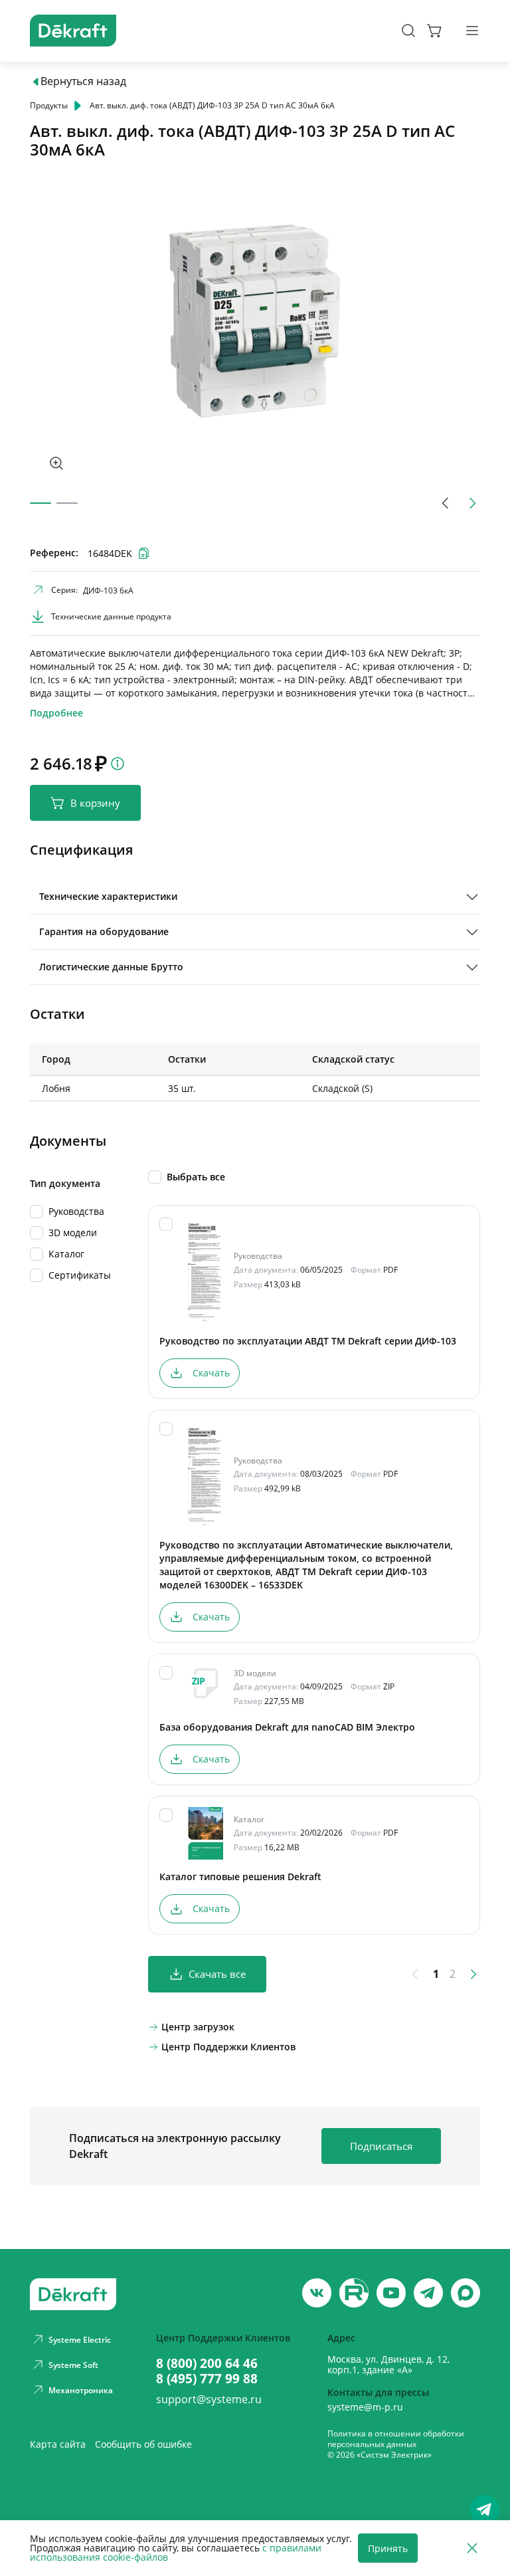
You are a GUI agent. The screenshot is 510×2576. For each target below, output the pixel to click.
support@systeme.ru (209, 2399)
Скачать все (217, 1974)
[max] (466, 2293)
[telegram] (428, 2293)
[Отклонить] (472, 2548)
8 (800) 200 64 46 (207, 2363)
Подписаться (381, 2146)
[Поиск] (408, 31)
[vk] (317, 2293)
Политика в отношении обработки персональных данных (396, 2439)
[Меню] (472, 31)
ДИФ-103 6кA (108, 590)
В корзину (95, 803)
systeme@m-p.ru (365, 2407)
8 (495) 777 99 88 (207, 2378)
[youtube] (354, 2293)
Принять (388, 2548)
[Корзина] (435, 31)
